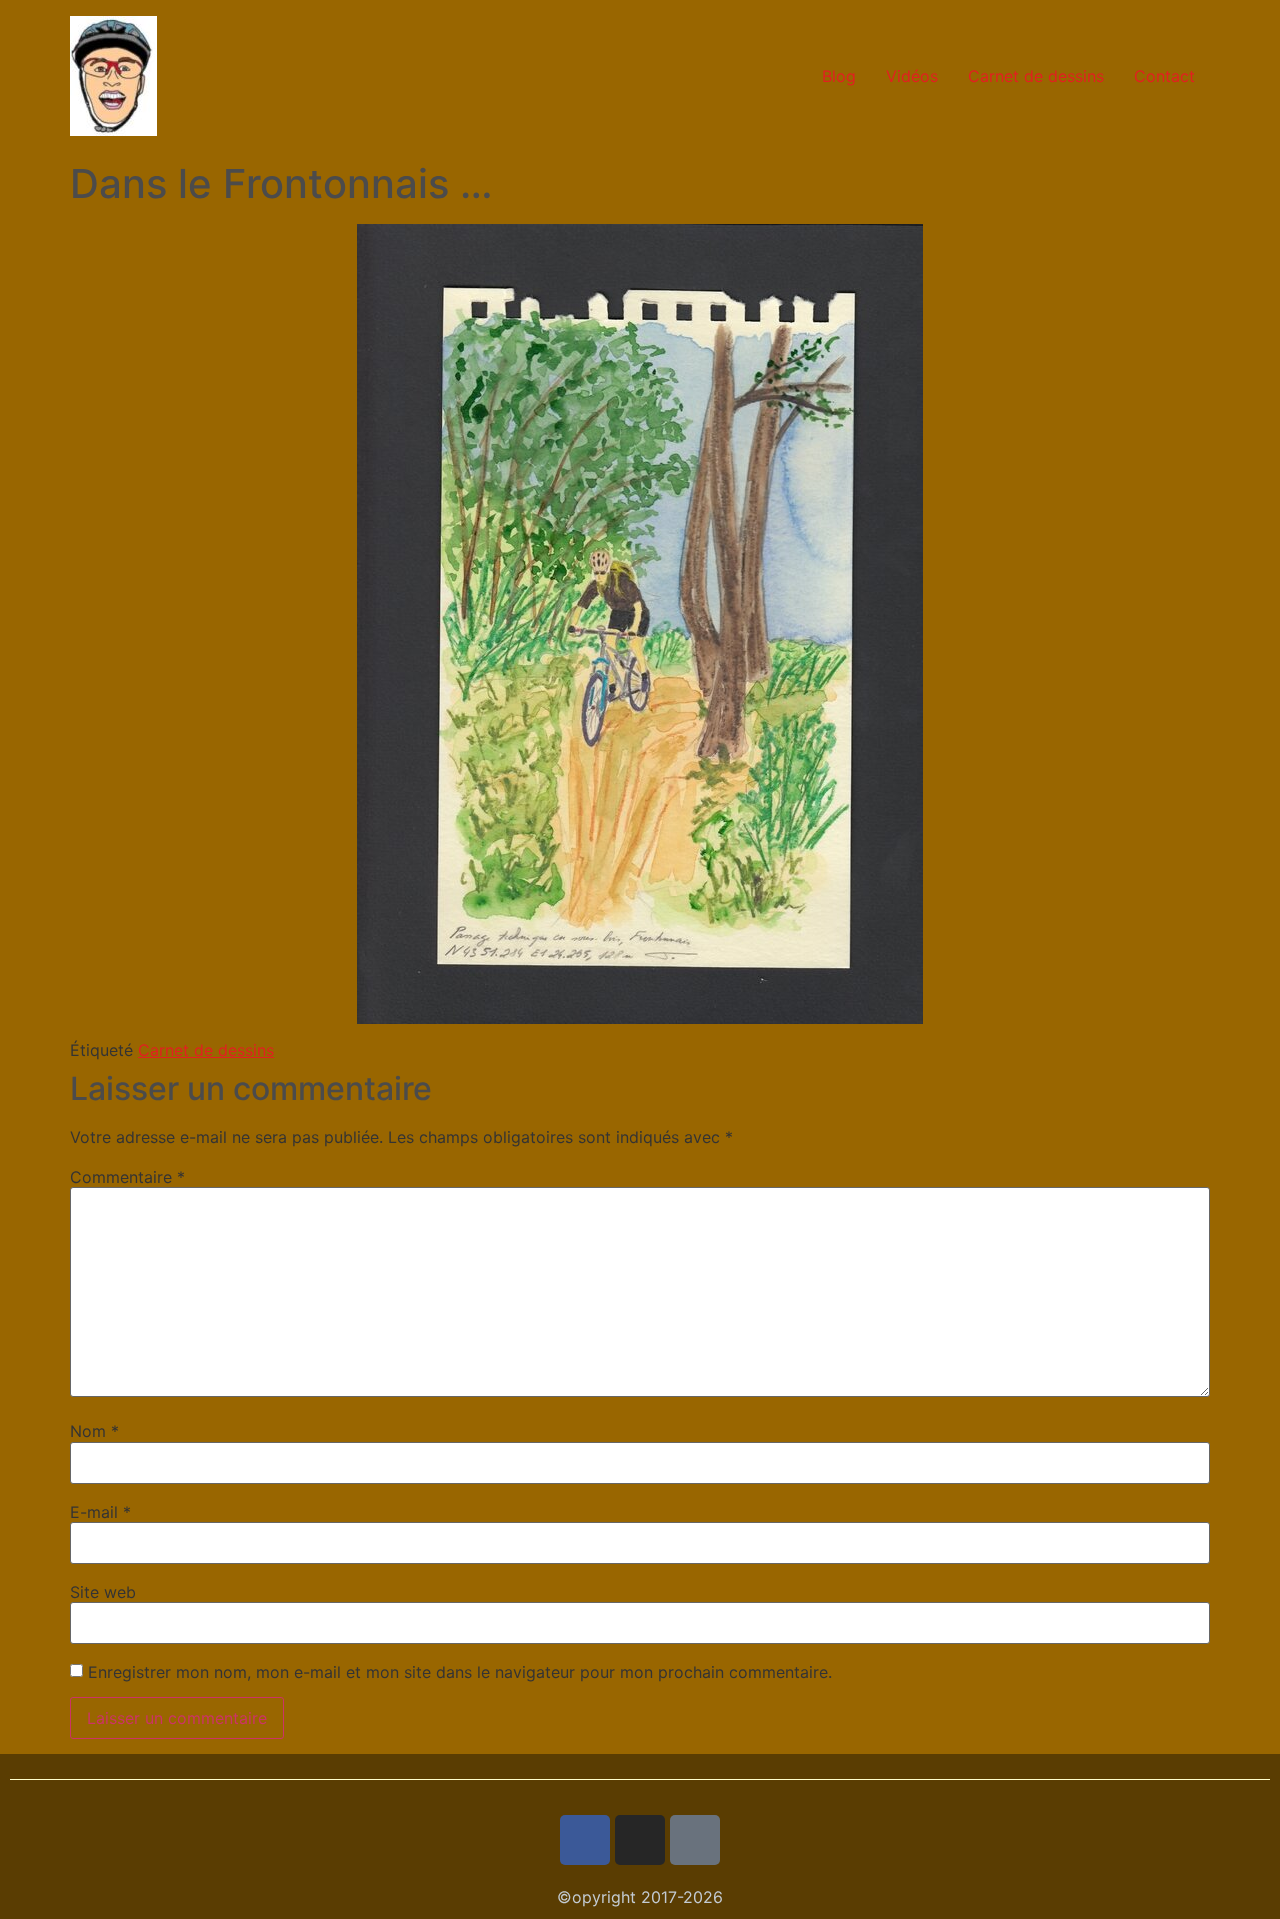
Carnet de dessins (1036, 76)
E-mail (100, 1512)
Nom (94, 1431)
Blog (839, 76)
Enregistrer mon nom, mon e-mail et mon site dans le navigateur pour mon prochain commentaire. (460, 1672)
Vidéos (912, 76)
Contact (1164, 76)
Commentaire (127, 1177)
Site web (103, 1592)
